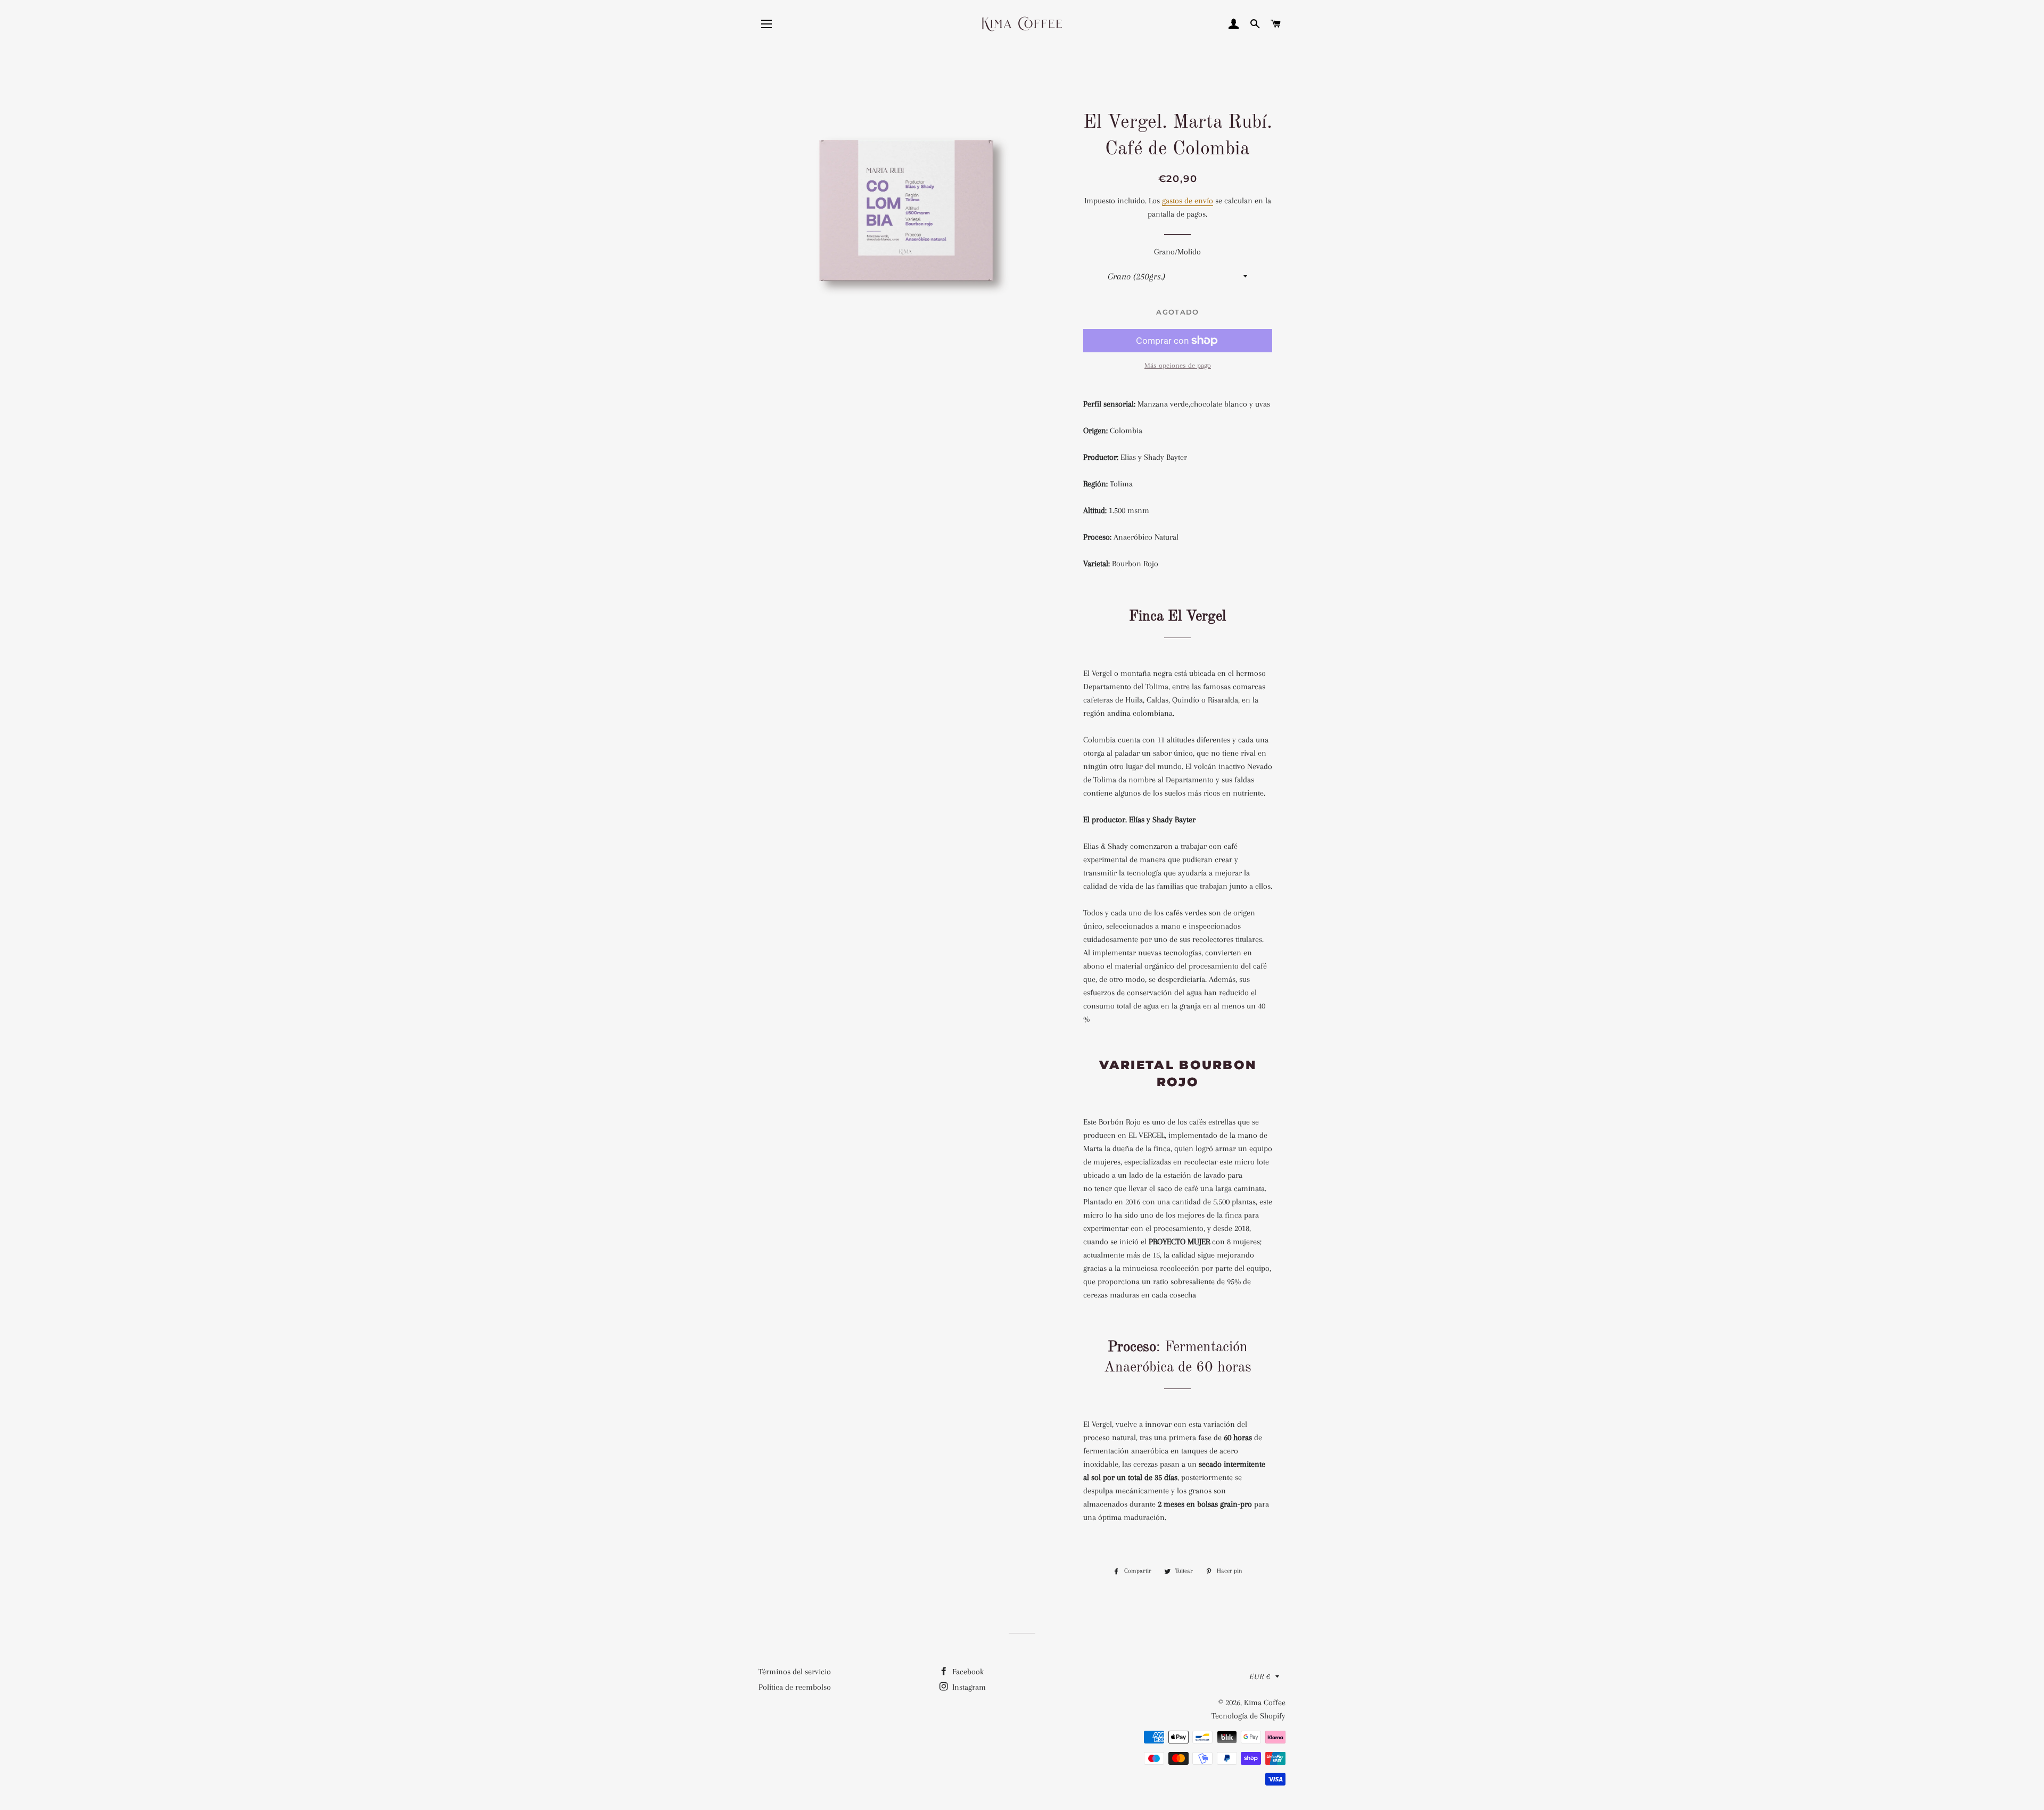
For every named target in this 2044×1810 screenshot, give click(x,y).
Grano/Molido (1177, 252)
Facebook (967, 1672)
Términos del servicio (795, 1672)
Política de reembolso (795, 1687)
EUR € (1260, 1676)
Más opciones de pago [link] (1178, 365)
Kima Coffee (1265, 1702)
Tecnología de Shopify (1248, 1716)
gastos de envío (1188, 201)
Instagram (968, 1687)
